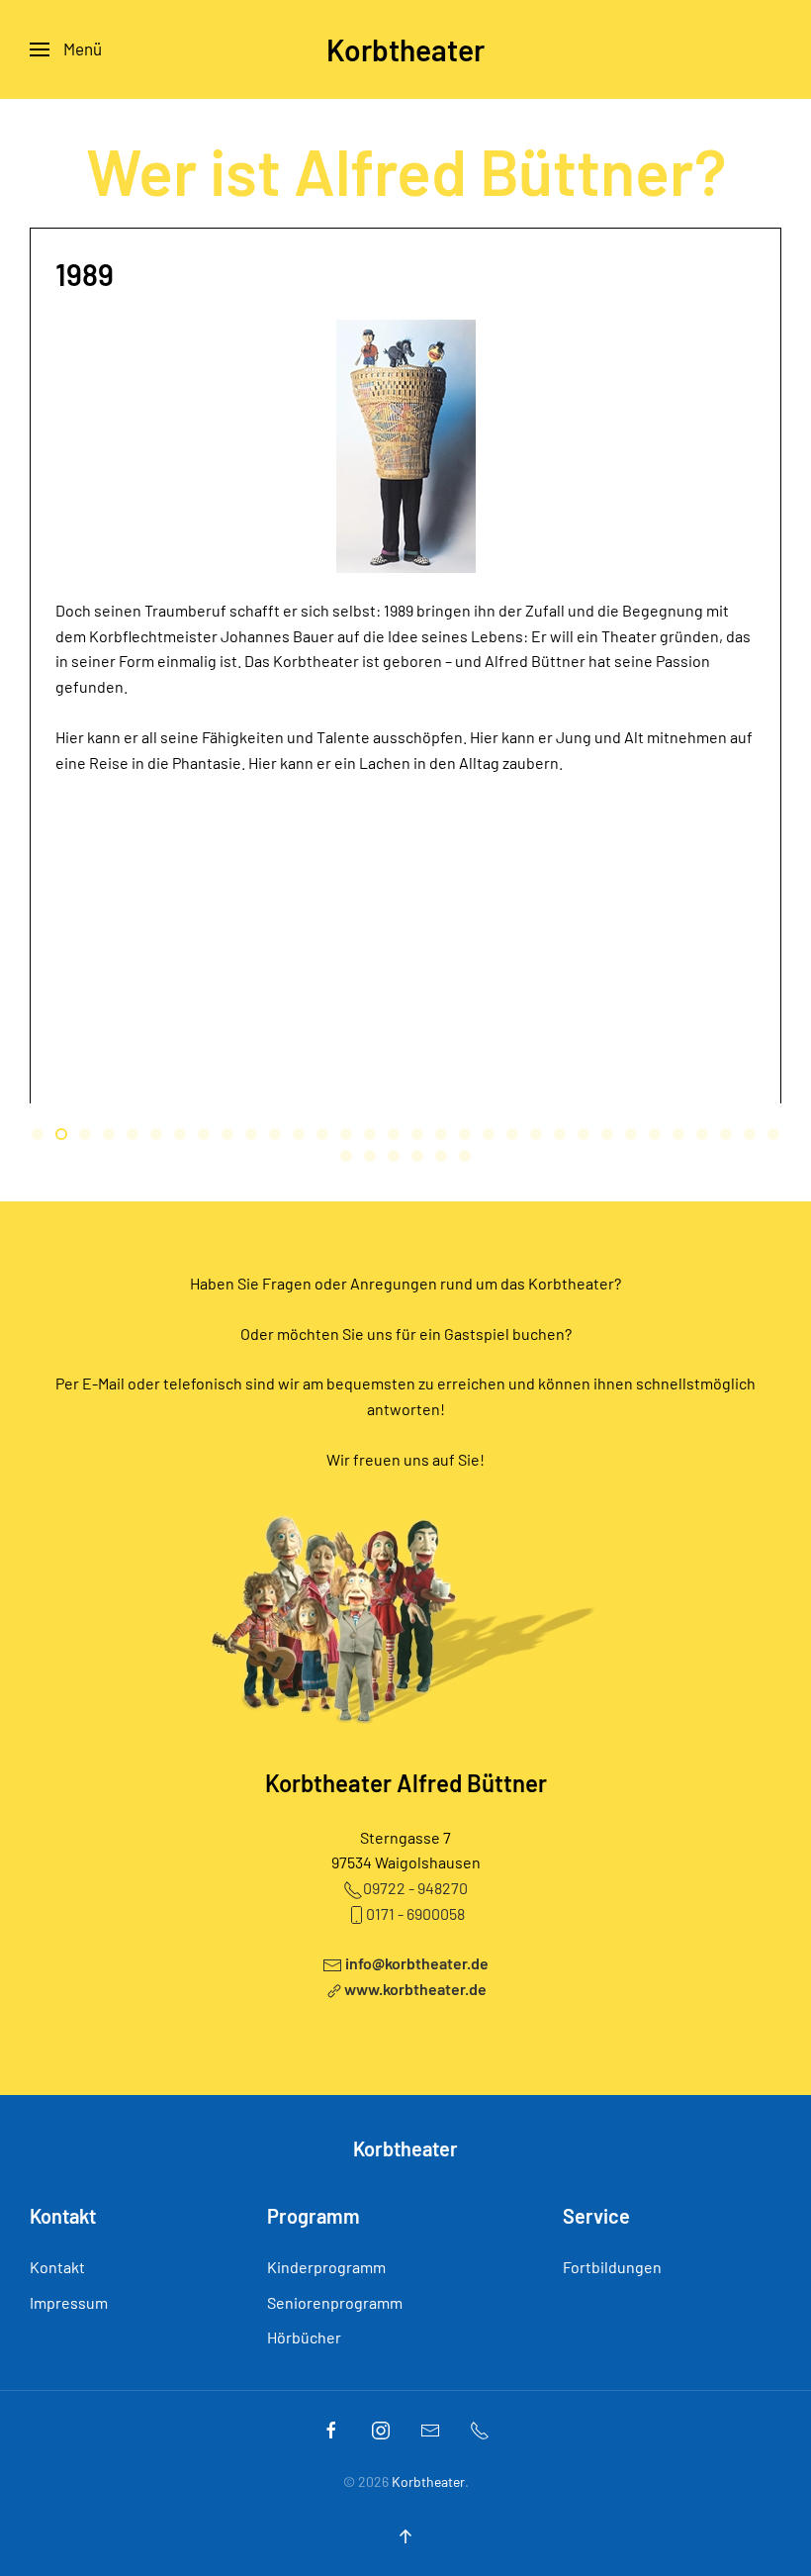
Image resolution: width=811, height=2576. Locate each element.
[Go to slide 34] (370, 1156)
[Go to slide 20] (489, 1134)
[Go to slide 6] (156, 1134)
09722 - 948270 (415, 1888)
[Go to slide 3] (85, 1134)
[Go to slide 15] (370, 1134)
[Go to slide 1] (38, 1134)
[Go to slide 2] (61, 1134)
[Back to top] (405, 2536)
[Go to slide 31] (750, 1134)
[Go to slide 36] (417, 1156)
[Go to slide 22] (536, 1134)
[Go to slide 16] (394, 1134)
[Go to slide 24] (584, 1134)
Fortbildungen (612, 2267)
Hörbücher (304, 2337)
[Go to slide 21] (512, 1134)
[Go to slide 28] (678, 1134)
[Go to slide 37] (441, 1156)
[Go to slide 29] (702, 1134)
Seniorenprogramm (335, 2302)
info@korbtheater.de (417, 1963)
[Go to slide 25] (607, 1134)
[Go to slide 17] (417, 1134)
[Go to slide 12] (299, 1134)
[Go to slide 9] (227, 1134)
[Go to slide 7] (180, 1134)
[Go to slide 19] (465, 1134)
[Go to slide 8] (204, 1134)
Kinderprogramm (326, 2267)
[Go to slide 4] (109, 1134)
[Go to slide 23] (560, 1134)
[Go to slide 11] (275, 1134)
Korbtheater (405, 49)
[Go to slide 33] (346, 1156)
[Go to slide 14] (346, 1134)
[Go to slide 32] (773, 1134)
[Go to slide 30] (726, 1134)
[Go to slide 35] (394, 1156)
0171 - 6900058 (415, 1913)
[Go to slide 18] (441, 1134)
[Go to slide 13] (322, 1134)
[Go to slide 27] (655, 1134)
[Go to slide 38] (465, 1156)
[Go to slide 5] (133, 1134)
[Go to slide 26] (631, 1134)
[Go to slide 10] (251, 1134)
